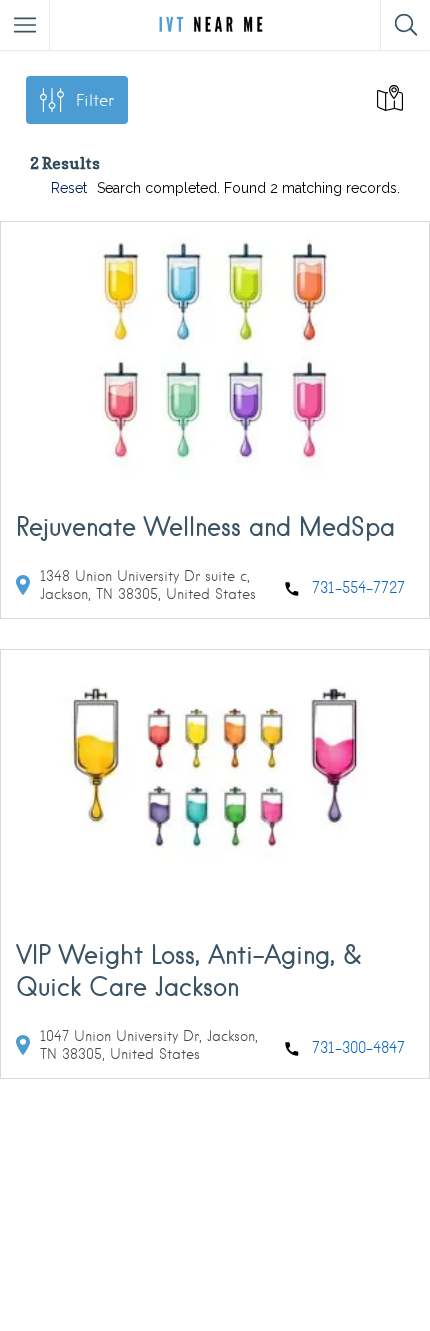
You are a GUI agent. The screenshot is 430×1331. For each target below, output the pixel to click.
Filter (95, 100)
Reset (69, 188)
